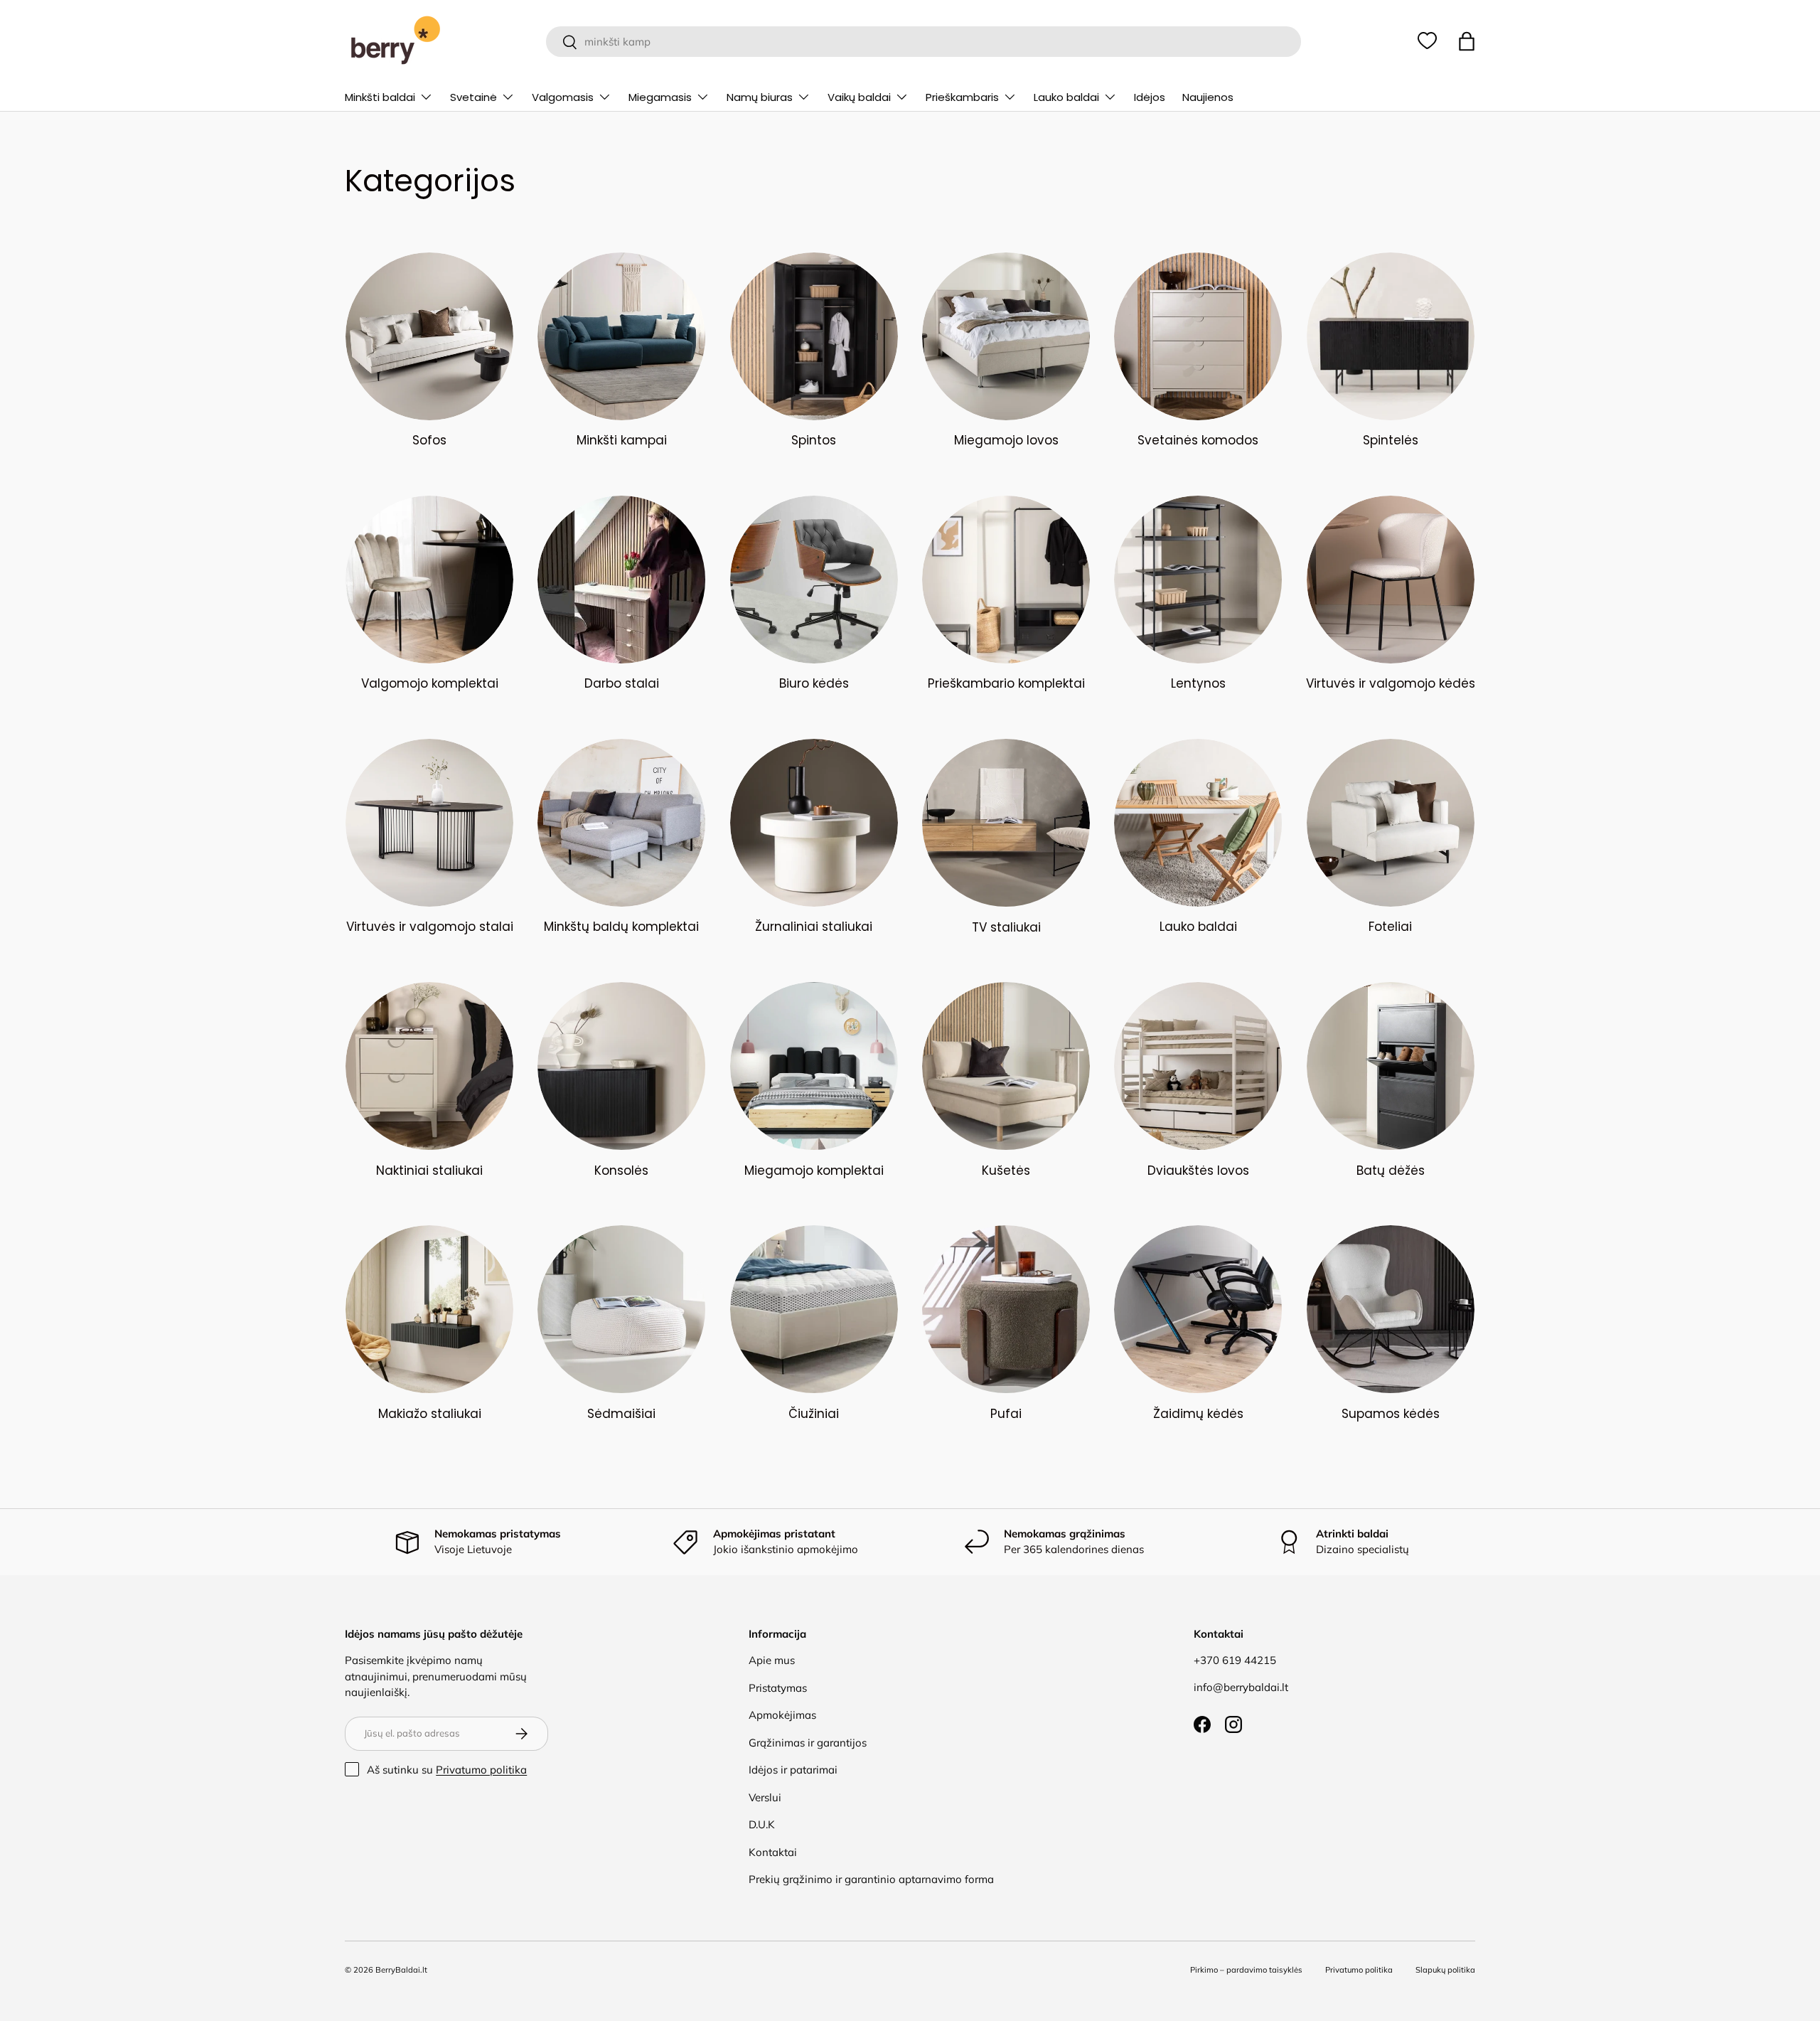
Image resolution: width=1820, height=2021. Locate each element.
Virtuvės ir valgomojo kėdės (1391, 683)
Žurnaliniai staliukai (814, 927)
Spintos (814, 440)
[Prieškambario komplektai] (1006, 580)
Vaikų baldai (859, 97)
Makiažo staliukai (430, 1414)
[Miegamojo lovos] (1006, 336)
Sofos (429, 440)
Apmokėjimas (782, 1715)
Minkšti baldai (380, 97)
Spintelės (1391, 440)
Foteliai (1390, 927)
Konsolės (621, 1171)
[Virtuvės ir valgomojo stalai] (429, 823)
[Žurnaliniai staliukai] (814, 823)
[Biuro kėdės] (814, 580)
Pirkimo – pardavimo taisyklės (1246, 1970)
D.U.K (762, 1824)
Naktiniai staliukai (429, 1171)
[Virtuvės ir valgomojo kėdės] (1391, 580)
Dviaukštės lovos (1198, 1171)
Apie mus (772, 1660)
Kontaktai (773, 1852)
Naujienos (1208, 97)
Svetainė (473, 97)
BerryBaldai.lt (401, 1970)
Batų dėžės (1391, 1171)
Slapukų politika (1445, 1970)
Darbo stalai (622, 683)
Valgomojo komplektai (430, 683)
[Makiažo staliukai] (429, 1309)
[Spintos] (814, 336)
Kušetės (1006, 1171)
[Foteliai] (1391, 823)
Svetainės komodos (1198, 440)
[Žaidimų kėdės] (1198, 1309)
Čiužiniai (814, 1414)
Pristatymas (778, 1688)
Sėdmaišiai (621, 1414)
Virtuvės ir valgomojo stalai (430, 927)
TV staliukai (1006, 927)
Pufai (1006, 1414)
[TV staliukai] (1006, 823)
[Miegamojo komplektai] (814, 1066)
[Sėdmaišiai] (621, 1309)
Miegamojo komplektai (814, 1171)
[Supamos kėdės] (1391, 1309)
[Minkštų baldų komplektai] (621, 823)
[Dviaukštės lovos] (1198, 1066)
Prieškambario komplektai (1006, 683)
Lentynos (1198, 683)
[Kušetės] (1006, 1066)
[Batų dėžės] (1391, 1066)
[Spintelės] (1391, 336)
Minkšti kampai (622, 440)
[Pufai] (1006, 1309)
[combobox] (923, 42)
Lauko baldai (1066, 97)
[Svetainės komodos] (1198, 336)
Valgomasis (563, 97)
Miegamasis (660, 97)
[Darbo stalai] (621, 580)
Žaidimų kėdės (1198, 1414)
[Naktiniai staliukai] (429, 1066)
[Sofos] (429, 336)
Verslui (765, 1797)
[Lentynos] (1198, 580)
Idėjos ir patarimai (793, 1770)
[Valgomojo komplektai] (429, 580)
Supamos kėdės (1391, 1414)
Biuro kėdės (814, 683)
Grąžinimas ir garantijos (808, 1743)
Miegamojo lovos (1006, 440)
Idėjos (1150, 97)
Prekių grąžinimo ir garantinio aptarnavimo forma (871, 1879)
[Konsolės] (621, 1066)
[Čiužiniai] (814, 1309)
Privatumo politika (481, 1770)
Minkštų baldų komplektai (621, 927)
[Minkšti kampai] (621, 336)
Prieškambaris (962, 97)
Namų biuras (760, 97)
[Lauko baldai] (1198, 823)
